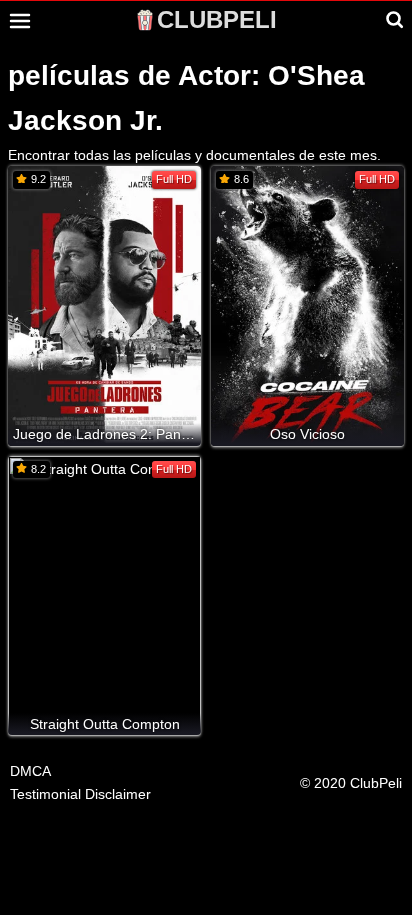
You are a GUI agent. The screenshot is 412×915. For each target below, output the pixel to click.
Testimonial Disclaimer (80, 794)
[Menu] (20, 20)
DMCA (30, 771)
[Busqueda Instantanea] (395, 20)
